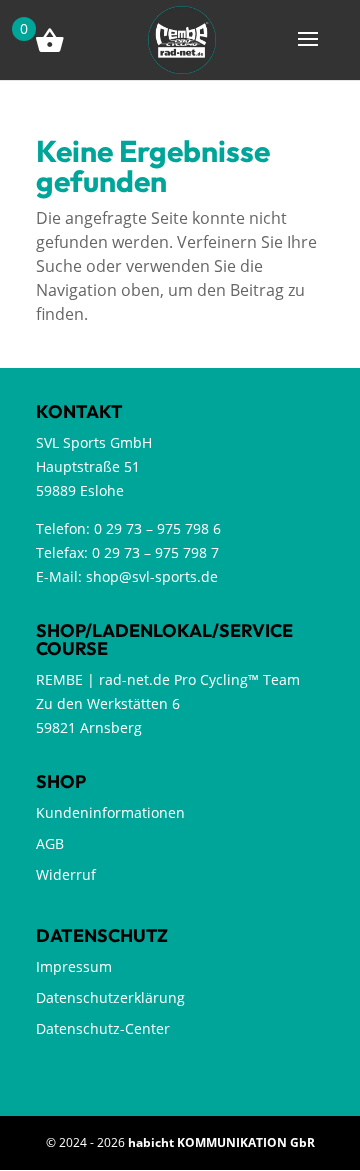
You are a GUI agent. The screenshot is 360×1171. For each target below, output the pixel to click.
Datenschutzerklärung (110, 997)
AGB (50, 843)
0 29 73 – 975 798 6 (157, 528)
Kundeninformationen (110, 812)
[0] (182, 38)
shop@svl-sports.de (152, 576)
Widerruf (66, 874)
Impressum (74, 966)
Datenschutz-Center (103, 1028)
